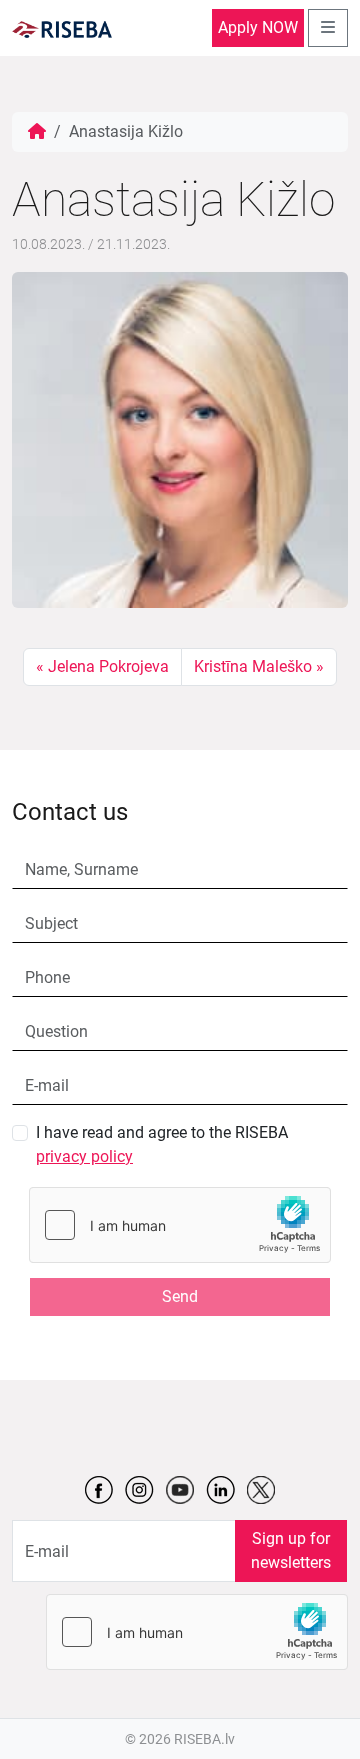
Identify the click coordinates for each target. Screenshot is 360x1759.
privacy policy (84, 1156)
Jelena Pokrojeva (108, 666)
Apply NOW (258, 27)
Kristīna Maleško (253, 666)
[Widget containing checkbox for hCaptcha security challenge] (180, 1225)
